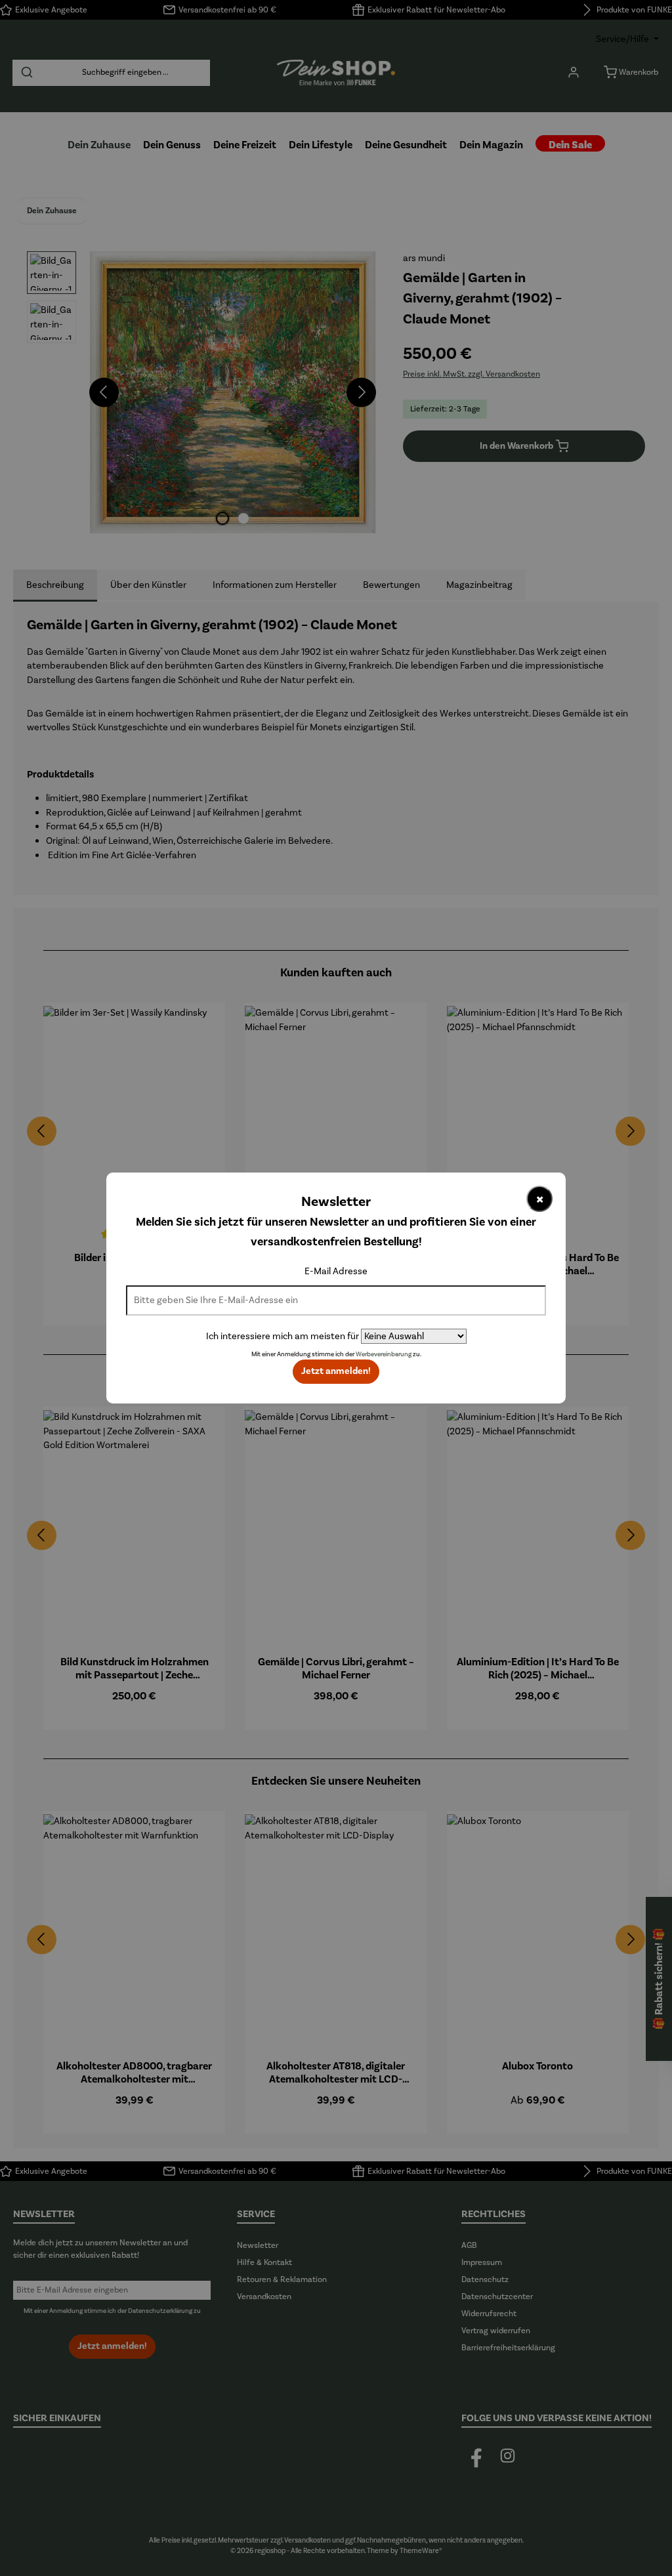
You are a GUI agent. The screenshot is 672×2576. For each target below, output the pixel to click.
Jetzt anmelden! (336, 1371)
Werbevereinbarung (384, 1354)
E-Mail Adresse (336, 1271)
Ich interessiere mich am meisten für (283, 1336)
